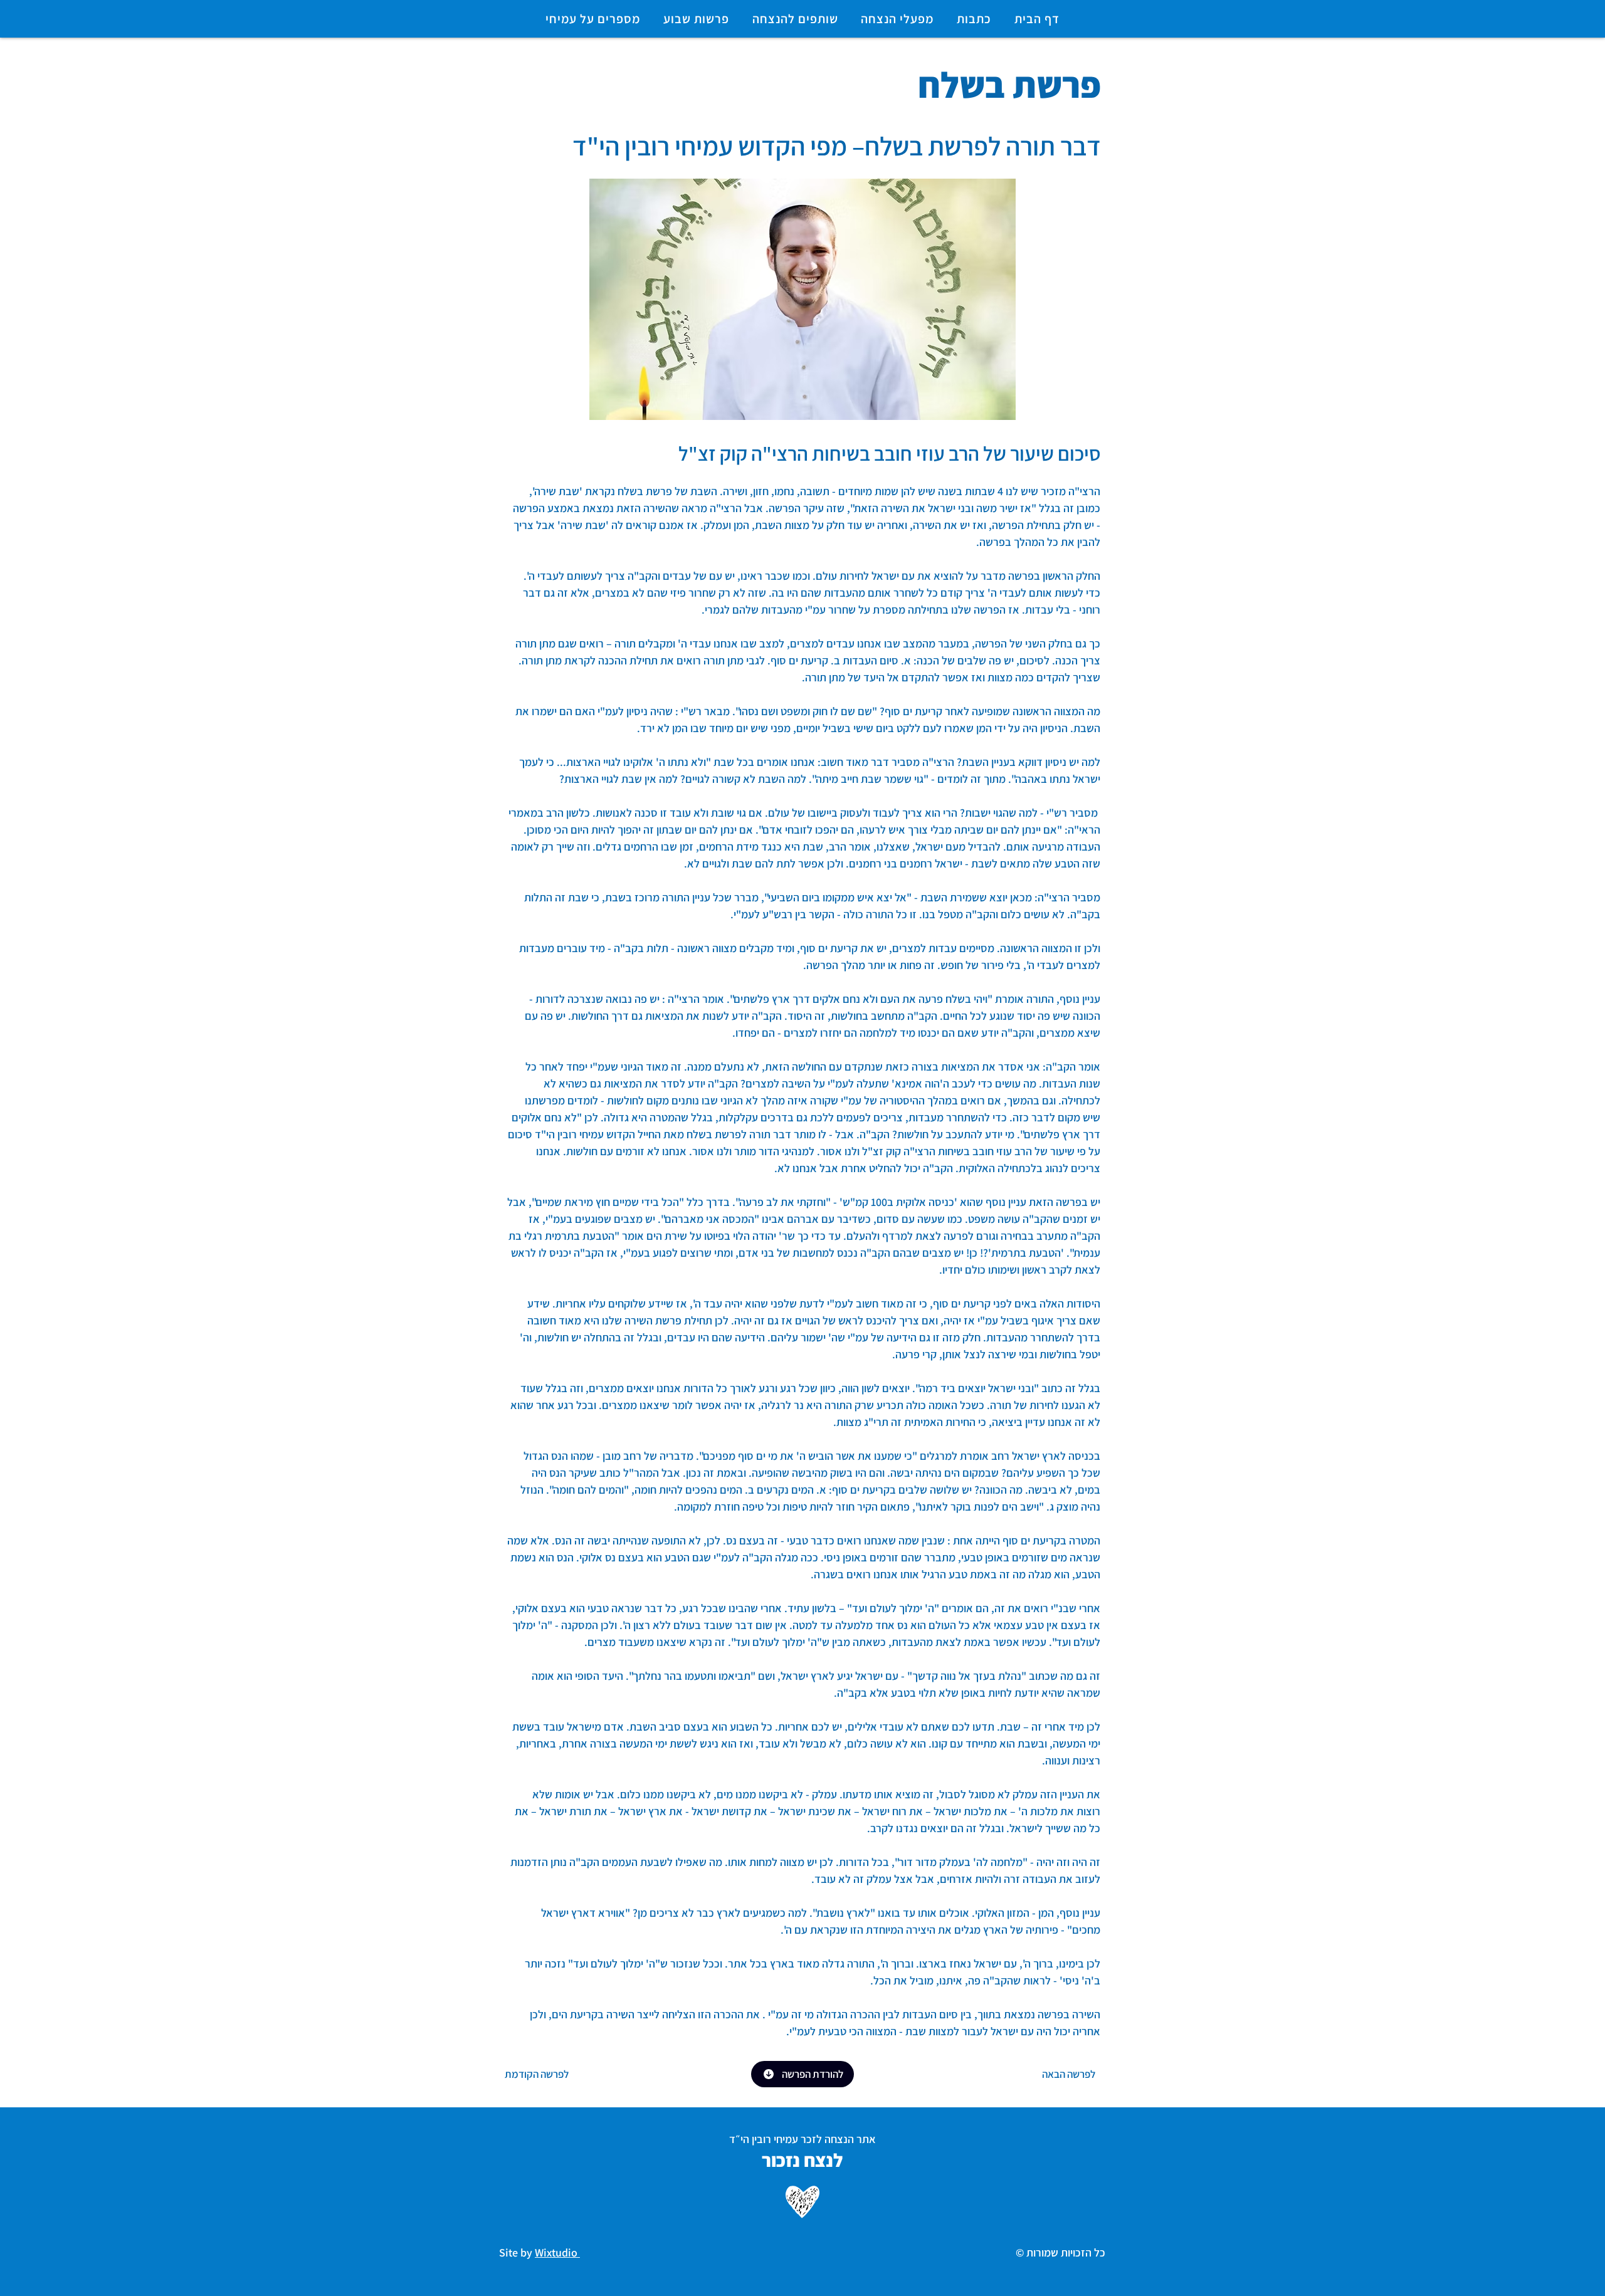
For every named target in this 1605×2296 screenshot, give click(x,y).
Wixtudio (557, 2252)
